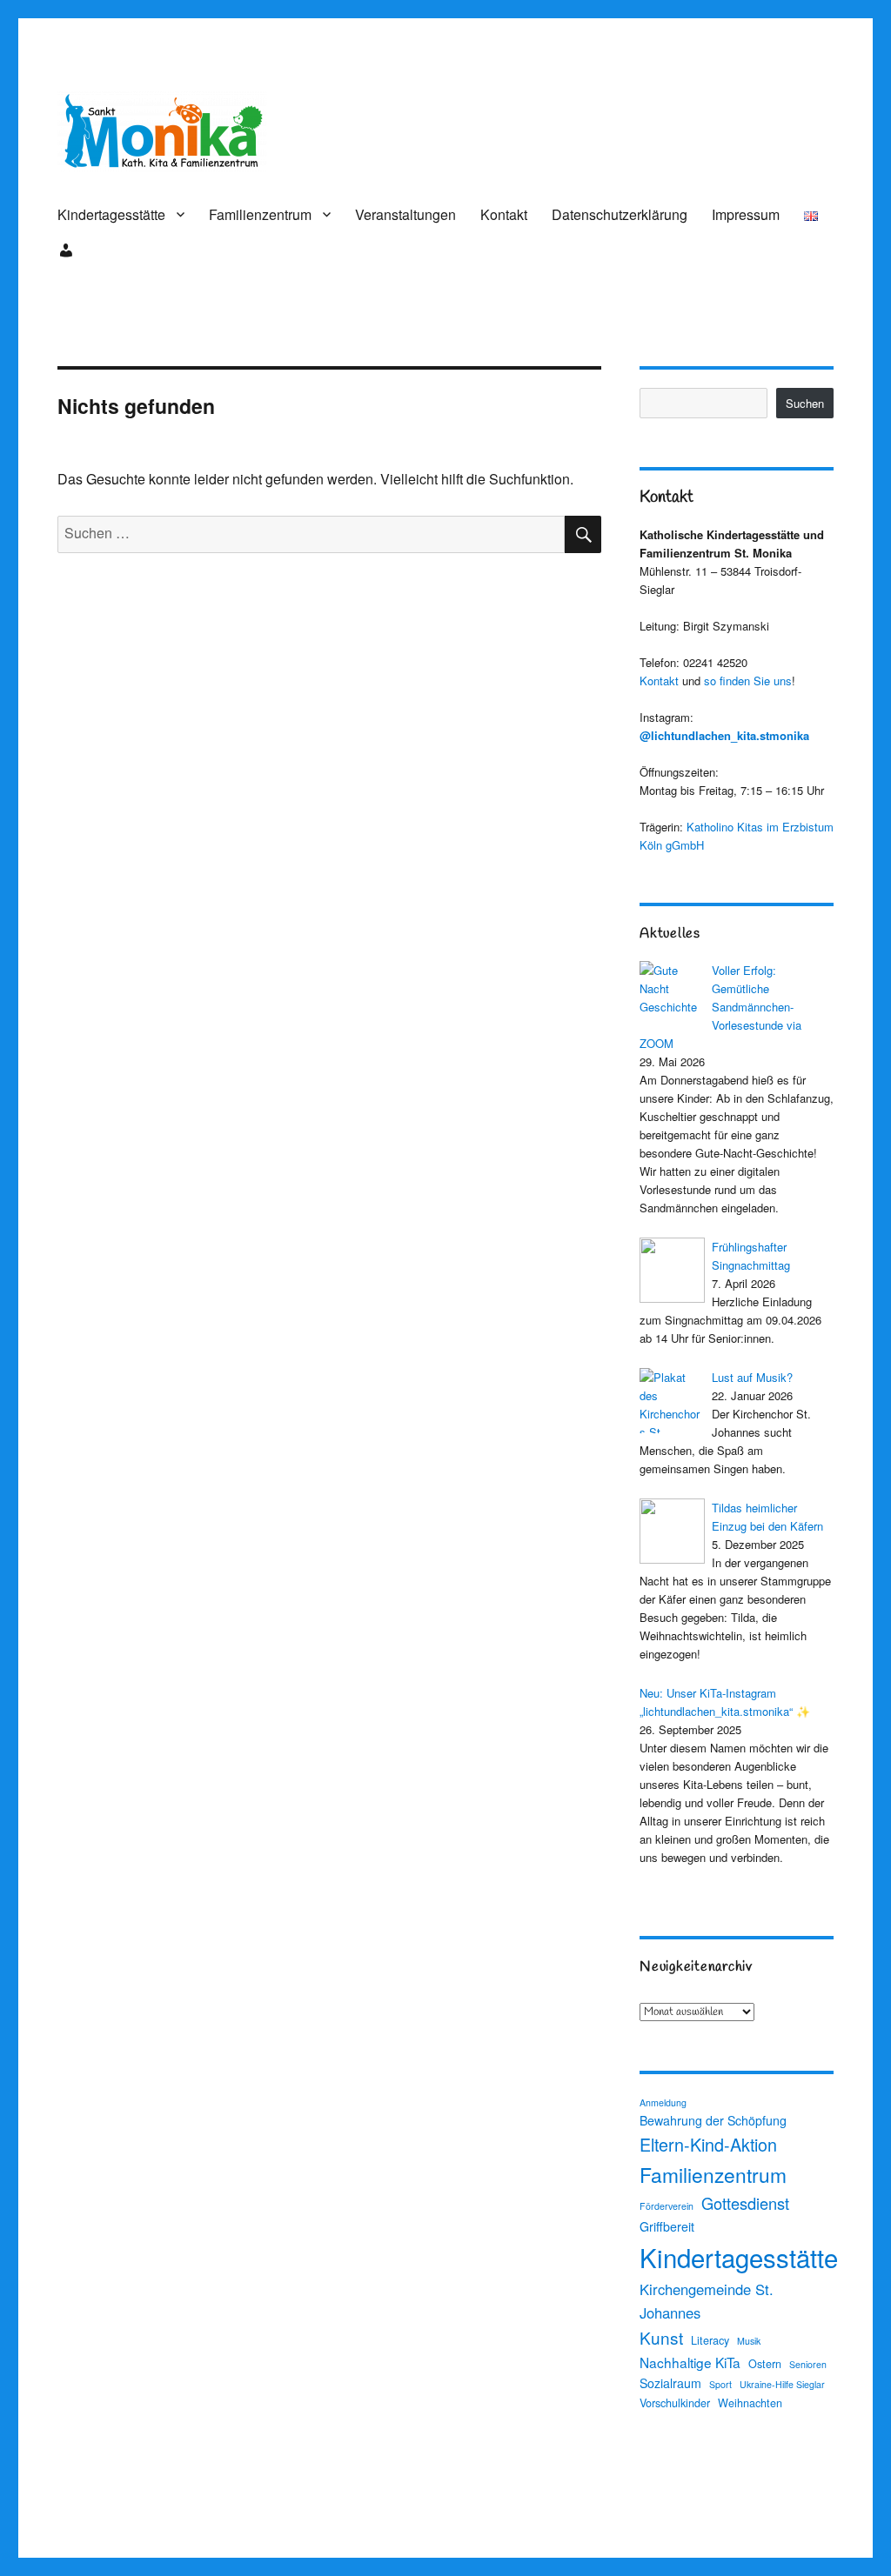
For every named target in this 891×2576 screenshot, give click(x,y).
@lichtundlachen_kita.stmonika (724, 735)
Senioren (808, 2364)
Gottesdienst (745, 2203)
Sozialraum (670, 2383)
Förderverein (667, 2206)
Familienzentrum (260, 214)
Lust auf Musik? (752, 1377)
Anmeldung (663, 2102)
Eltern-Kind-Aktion (708, 2144)
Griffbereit (667, 2226)
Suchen (805, 403)
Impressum (746, 214)
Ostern (765, 2364)
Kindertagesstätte (111, 214)
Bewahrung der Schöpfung (713, 2120)
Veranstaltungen (405, 214)
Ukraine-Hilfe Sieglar (782, 2384)
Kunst (661, 2337)
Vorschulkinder (675, 2403)
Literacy (710, 2340)
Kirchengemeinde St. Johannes (707, 2301)
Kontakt (504, 214)
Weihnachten (750, 2403)
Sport (720, 2384)
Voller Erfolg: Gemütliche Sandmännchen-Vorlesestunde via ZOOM (720, 1007)
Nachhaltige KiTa (690, 2362)
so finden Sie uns (748, 681)
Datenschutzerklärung (620, 214)
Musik (749, 2341)
